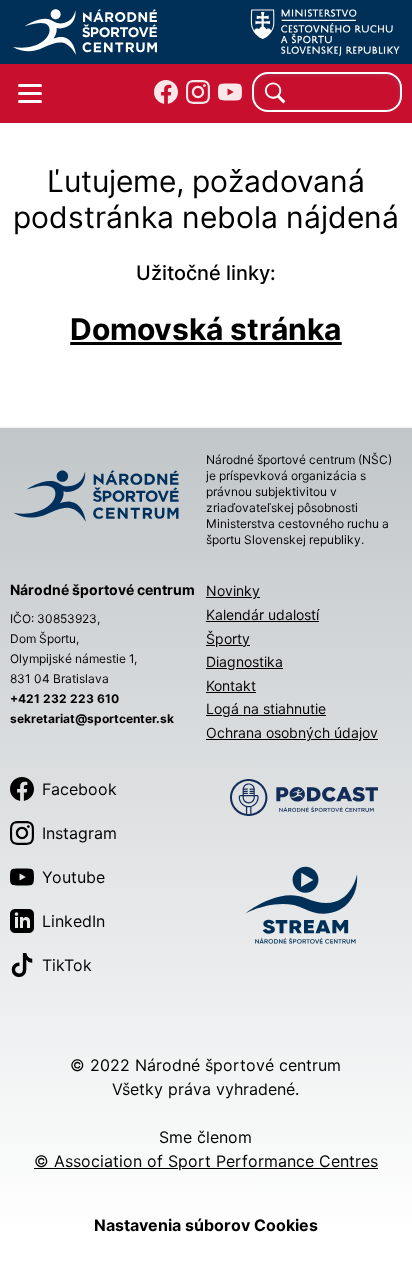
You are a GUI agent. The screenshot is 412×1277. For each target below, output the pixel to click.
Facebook (79, 789)
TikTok (67, 965)
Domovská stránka (205, 329)
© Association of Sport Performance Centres (206, 1161)
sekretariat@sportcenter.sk (92, 718)
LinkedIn (73, 921)
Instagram (79, 833)
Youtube (73, 877)
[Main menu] (30, 94)
